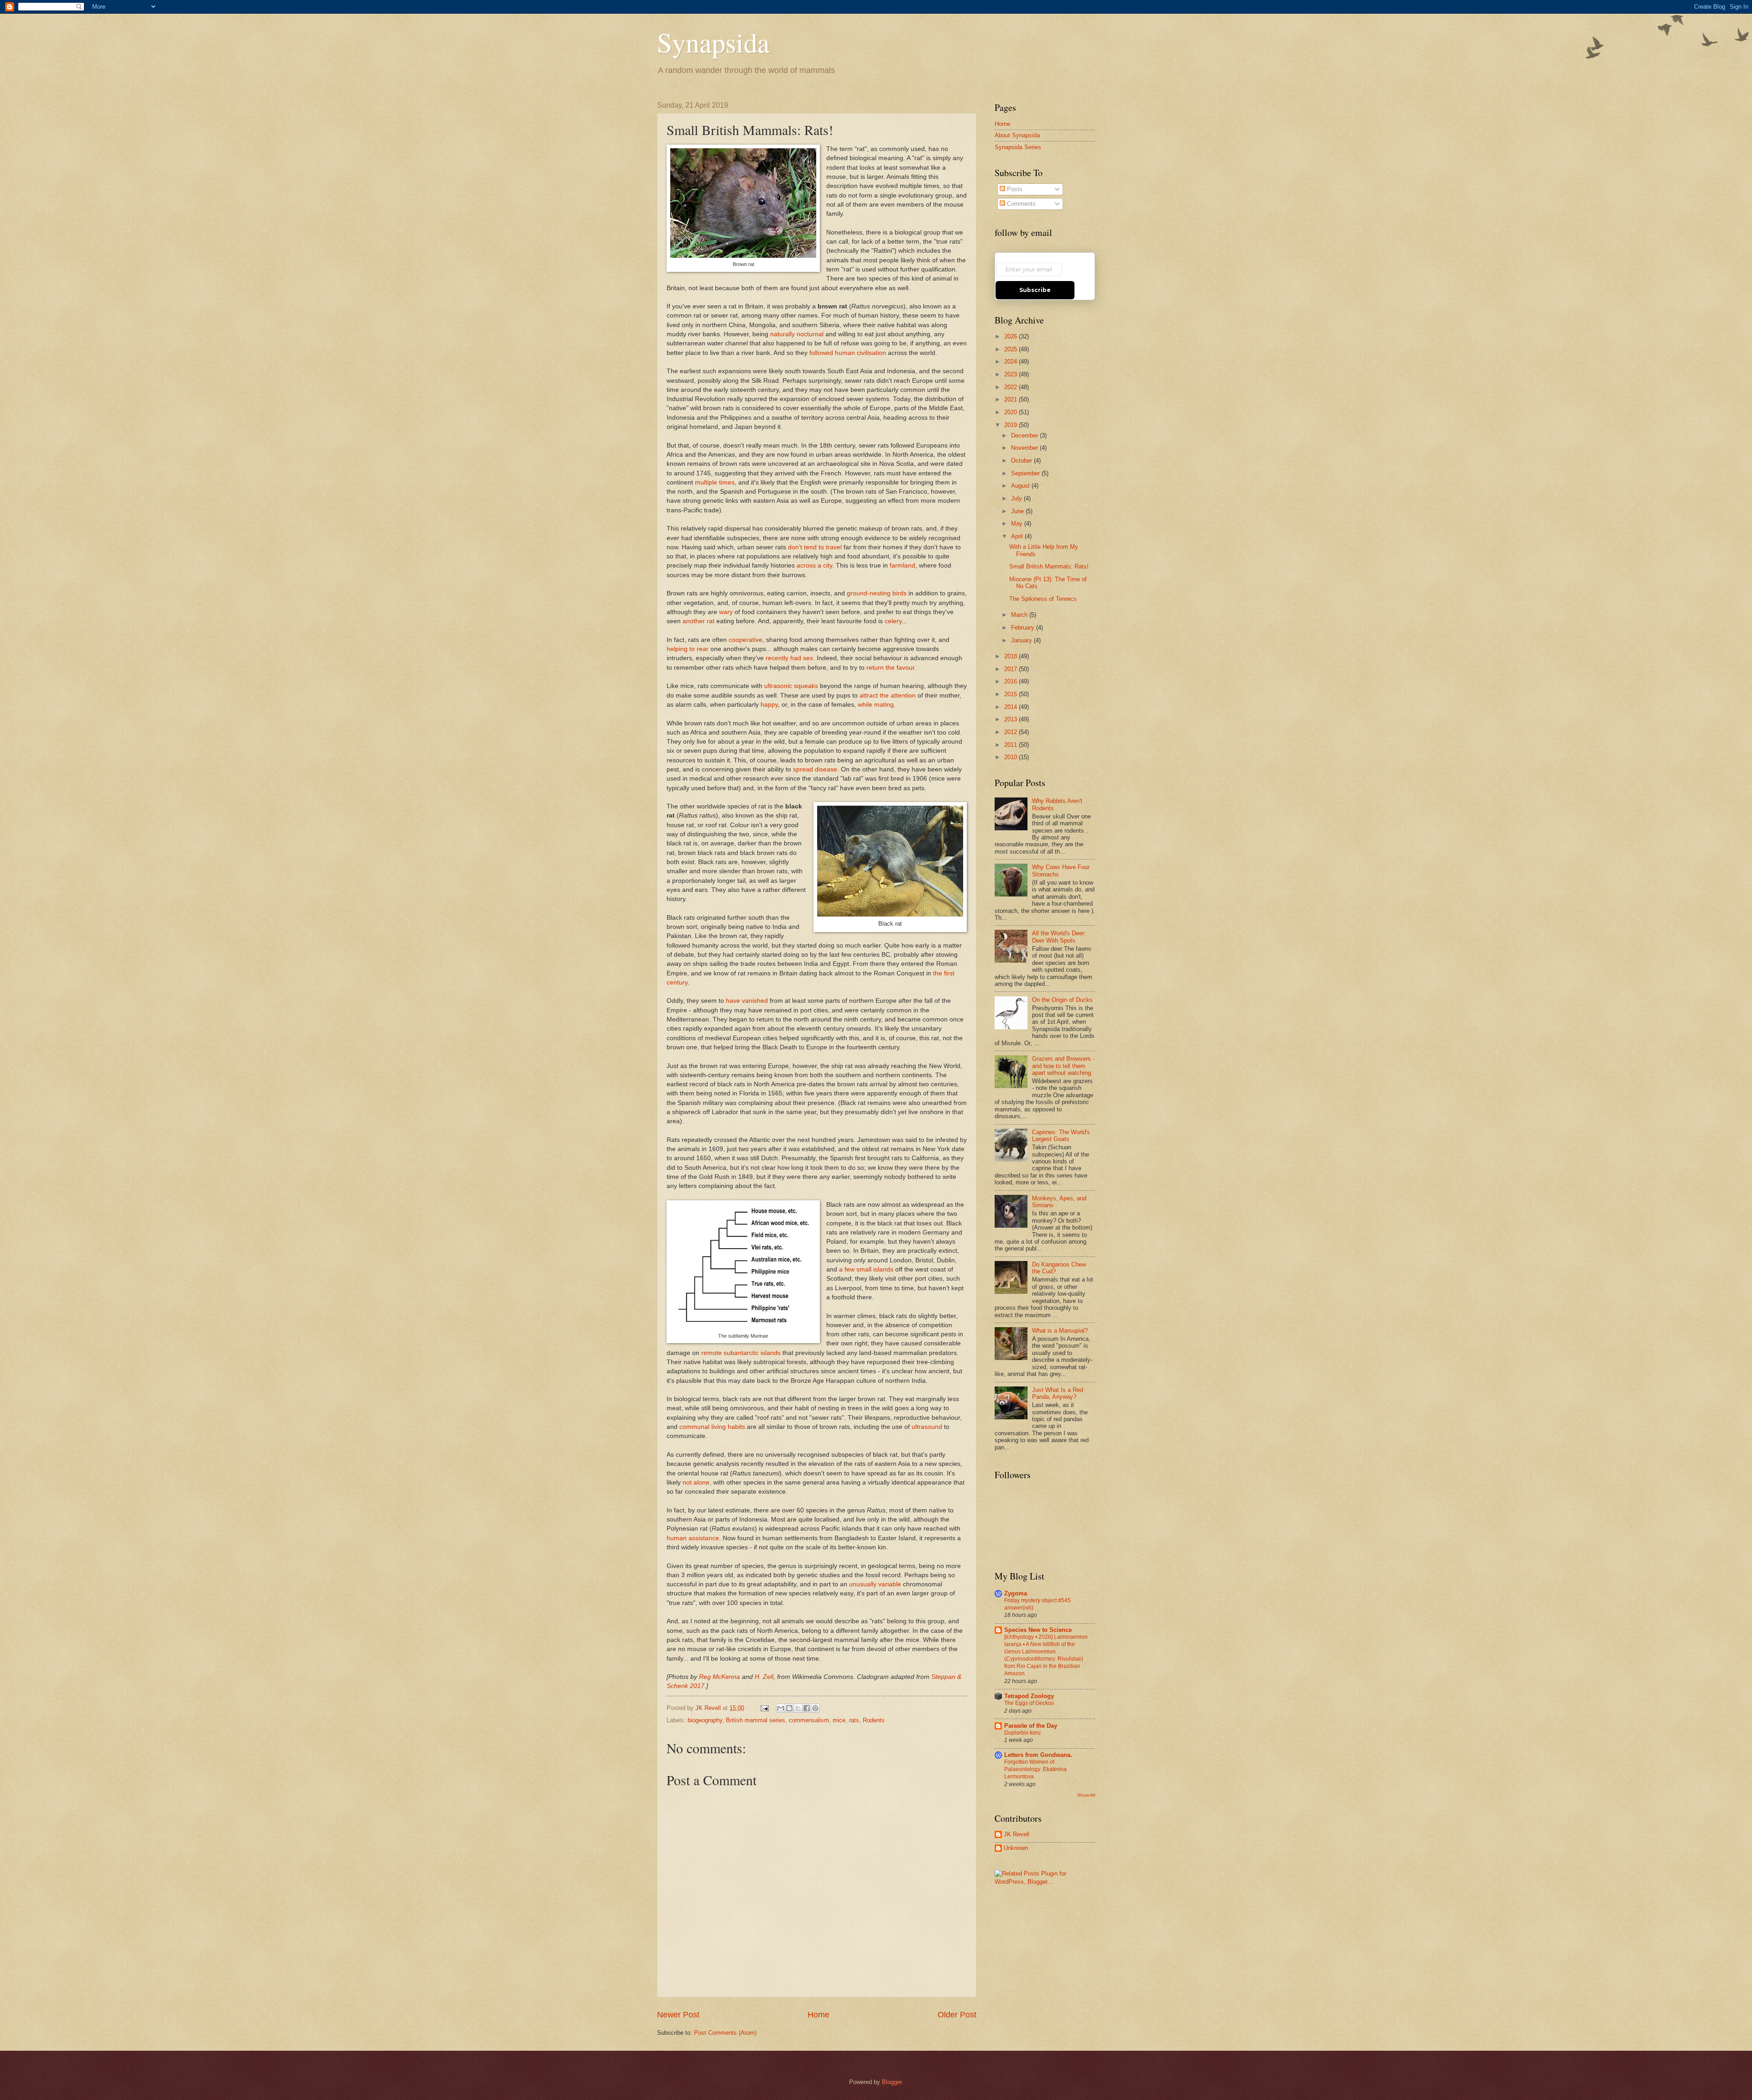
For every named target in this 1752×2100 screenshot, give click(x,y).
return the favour (890, 668)
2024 (1012, 362)
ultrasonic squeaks (791, 686)
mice (839, 1720)
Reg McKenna (720, 1677)
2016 (1012, 681)
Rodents (874, 1720)
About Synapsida (1017, 135)
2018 (1012, 656)
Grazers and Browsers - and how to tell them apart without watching (1063, 1066)
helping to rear (688, 649)
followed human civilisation (848, 353)
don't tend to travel (815, 547)
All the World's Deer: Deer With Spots (1059, 937)
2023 (1012, 374)
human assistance (693, 1538)
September (1026, 473)
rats (854, 1720)
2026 (1012, 336)
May (1018, 524)
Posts (1014, 189)
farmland (902, 565)
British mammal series (756, 1720)
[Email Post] (764, 1708)
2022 (1012, 387)
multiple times (715, 482)
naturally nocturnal (797, 334)
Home (819, 2015)
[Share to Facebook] (807, 1708)
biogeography (705, 1720)
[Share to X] (798, 1708)
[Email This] (781, 1708)
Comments (1020, 204)
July (1017, 498)
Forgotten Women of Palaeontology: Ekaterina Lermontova (1035, 1769)
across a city (814, 565)
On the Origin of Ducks (1062, 1000)
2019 (1012, 425)
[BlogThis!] (789, 1708)
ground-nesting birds (877, 593)
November (1025, 448)
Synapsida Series (1018, 147)
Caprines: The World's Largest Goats (1061, 1136)
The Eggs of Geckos (1029, 1703)
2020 (1012, 412)
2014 (1012, 707)
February (1024, 628)
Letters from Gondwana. (1038, 1755)
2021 (1012, 399)
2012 (1012, 732)
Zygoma (1016, 1593)
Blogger (892, 2082)
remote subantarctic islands (741, 1353)
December (1025, 435)
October (1022, 461)
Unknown (1016, 1848)
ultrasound (927, 1427)
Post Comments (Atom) (725, 2033)
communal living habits (712, 1427)
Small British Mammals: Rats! (1049, 566)
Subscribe (1035, 290)
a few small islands (866, 1269)
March (1020, 615)
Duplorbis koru (1022, 1733)
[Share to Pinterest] (815, 1708)
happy (769, 705)
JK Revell (1017, 1834)
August (1021, 486)
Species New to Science (1038, 1630)
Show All (1086, 1795)
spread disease (815, 769)
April (1018, 536)
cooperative (746, 640)
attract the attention (888, 696)
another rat (699, 621)
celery (893, 621)
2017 (1012, 669)
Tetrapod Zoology (1029, 1696)
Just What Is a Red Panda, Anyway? (1058, 1393)
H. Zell (764, 1677)
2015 (1012, 694)
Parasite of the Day (1031, 1726)
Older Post (957, 2015)
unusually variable (875, 1584)
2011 (1012, 745)
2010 (1012, 757)
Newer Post (678, 2015)
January (1022, 640)
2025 (1012, 349)
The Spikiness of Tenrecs (1043, 599)
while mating (876, 705)
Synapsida (713, 42)
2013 (1012, 719)
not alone (696, 1483)
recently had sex (789, 658)
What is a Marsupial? (1060, 1331)
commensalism (809, 1720)
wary (726, 612)
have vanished (747, 1001)
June (1018, 511)
